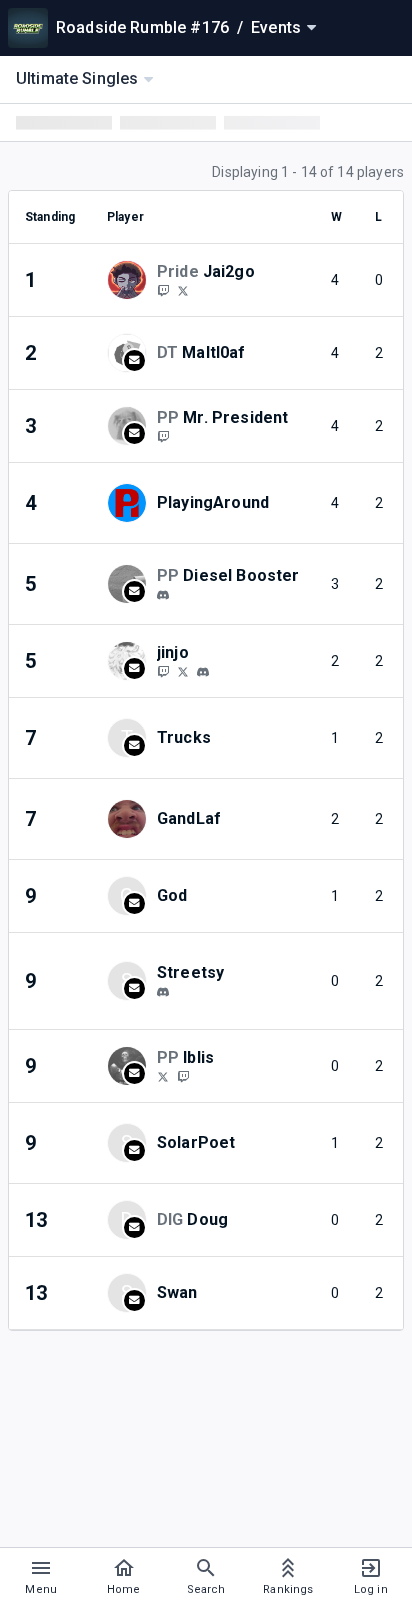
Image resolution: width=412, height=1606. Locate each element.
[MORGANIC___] (163, 671)
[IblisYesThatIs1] (163, 1076)
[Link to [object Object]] (132, 280)
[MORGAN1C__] (183, 671)
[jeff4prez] (163, 436)
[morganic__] (203, 672)
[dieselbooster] (163, 595)
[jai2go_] (183, 290)
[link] (163, 594)
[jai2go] (163, 290)
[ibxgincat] (183, 1076)
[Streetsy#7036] (163, 992)
